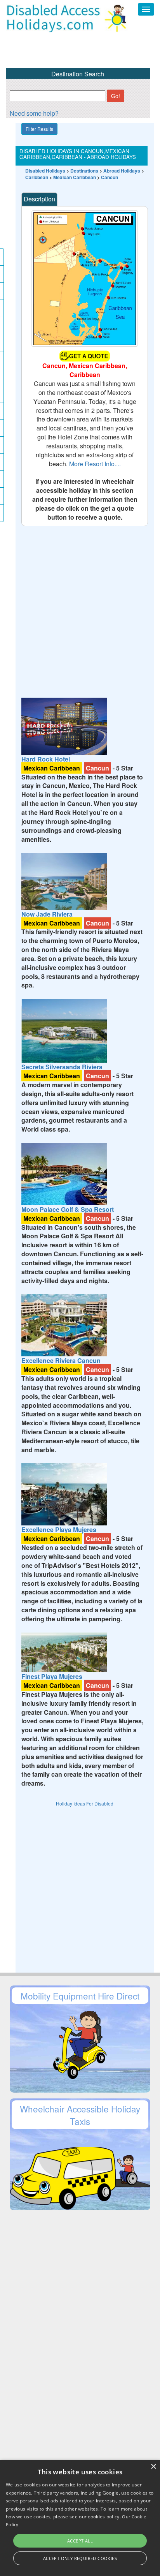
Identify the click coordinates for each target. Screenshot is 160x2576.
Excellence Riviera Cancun (61, 1360)
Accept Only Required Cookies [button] (80, 2558)
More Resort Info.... (95, 464)
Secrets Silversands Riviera (62, 1067)
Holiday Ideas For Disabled (85, 1803)
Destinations (84, 171)
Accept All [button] (80, 2541)
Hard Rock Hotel (46, 759)
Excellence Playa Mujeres (59, 1530)
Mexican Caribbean (75, 177)
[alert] (80, 2518)
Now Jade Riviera (47, 914)
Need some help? (34, 113)
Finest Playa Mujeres (52, 1676)
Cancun (110, 177)
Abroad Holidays (122, 171)
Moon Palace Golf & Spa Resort (68, 1209)
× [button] (153, 2467)
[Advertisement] (80, 607)
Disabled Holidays (45, 171)
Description (39, 199)
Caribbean (37, 177)
